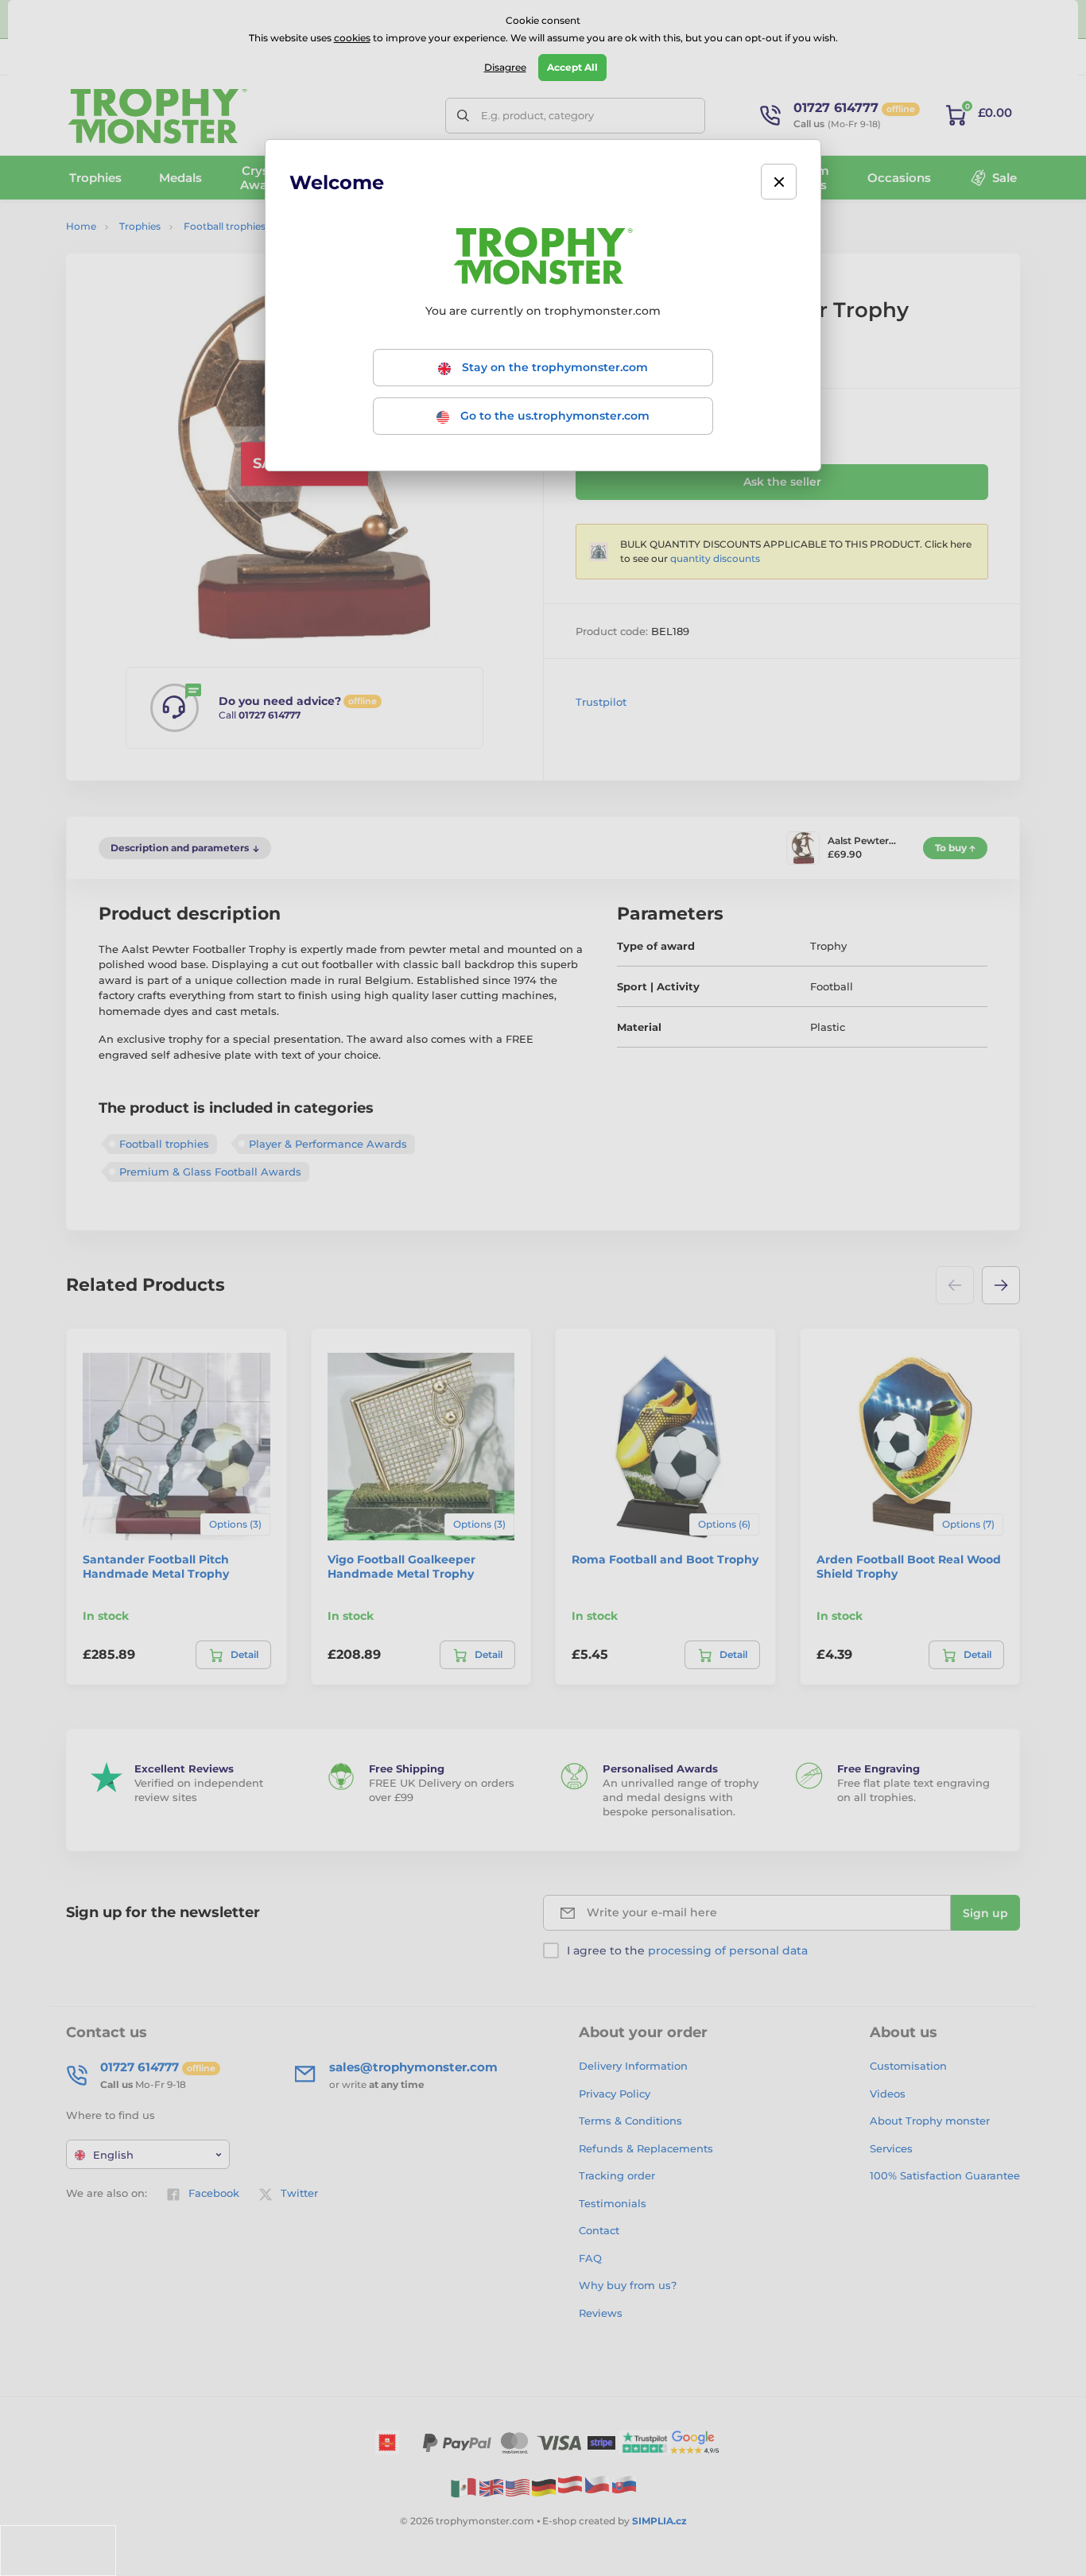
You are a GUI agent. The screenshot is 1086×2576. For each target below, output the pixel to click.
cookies (352, 38)
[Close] (779, 182)
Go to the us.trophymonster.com (553, 416)
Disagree (505, 67)
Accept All (572, 67)
